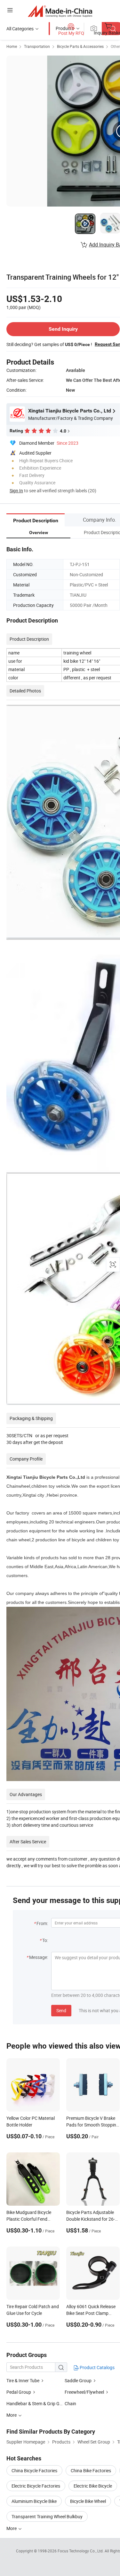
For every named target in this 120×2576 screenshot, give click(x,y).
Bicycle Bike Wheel (88, 2501)
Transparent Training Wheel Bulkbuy (47, 2516)
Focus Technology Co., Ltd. (81, 2551)
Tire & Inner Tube (23, 2380)
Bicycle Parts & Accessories (80, 46)
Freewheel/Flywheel (84, 2392)
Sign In (16, 491)
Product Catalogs (97, 2367)
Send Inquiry (63, 329)
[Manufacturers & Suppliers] (60, 11)
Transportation (37, 46)
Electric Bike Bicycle (93, 2486)
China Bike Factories (91, 2470)
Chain (70, 2403)
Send (61, 2010)
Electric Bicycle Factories (36, 2486)
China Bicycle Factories (34, 2470)
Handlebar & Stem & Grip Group (38, 2403)
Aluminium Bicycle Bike (34, 2501)
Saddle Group (78, 2380)
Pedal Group (19, 2392)
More (12, 2528)
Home (12, 46)
